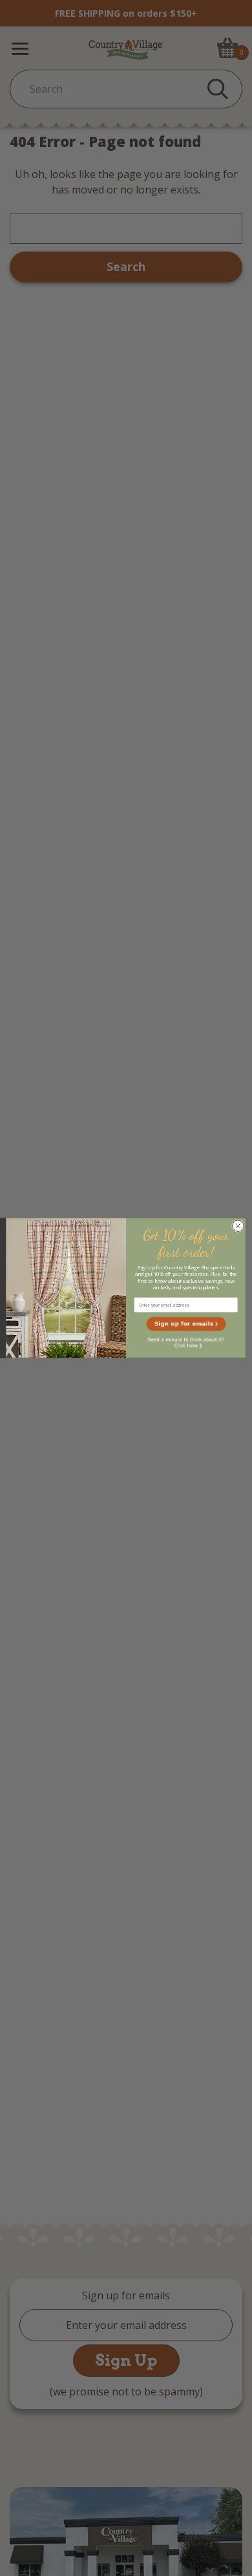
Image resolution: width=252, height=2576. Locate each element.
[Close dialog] (238, 1226)
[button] (186, 1324)
